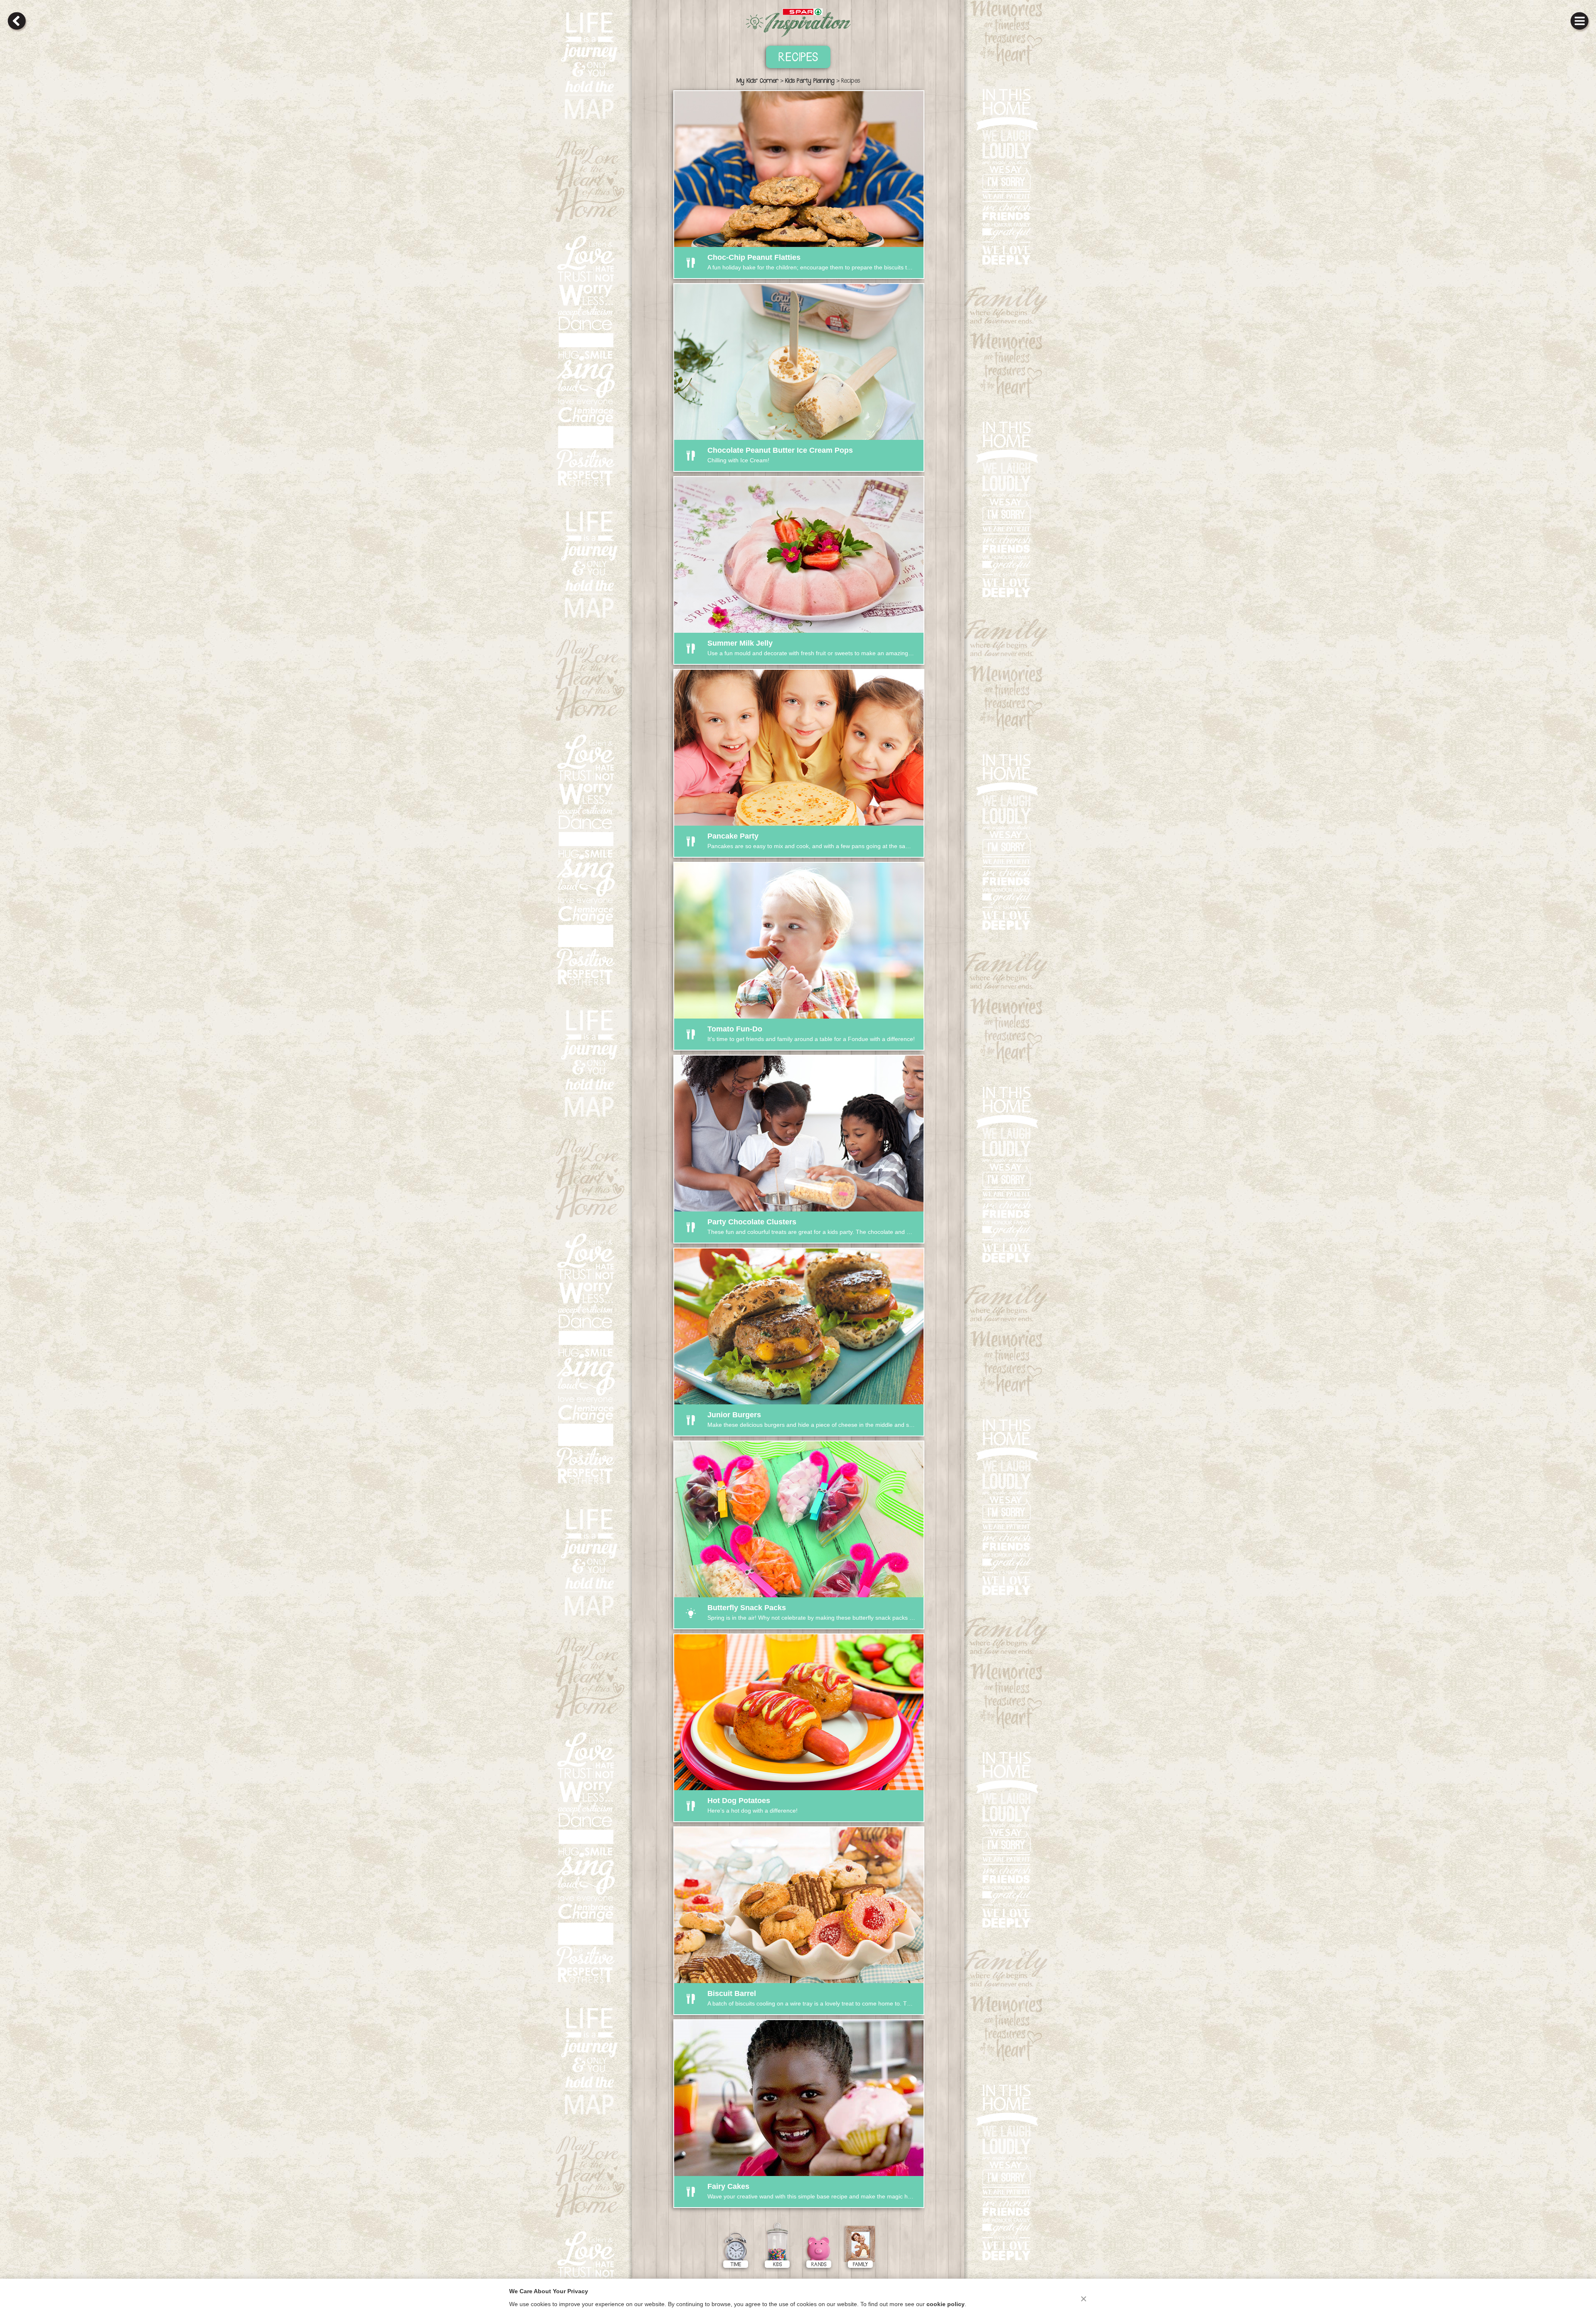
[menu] (1579, 21)
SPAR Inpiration (798, 23)
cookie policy (946, 2304)
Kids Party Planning (810, 81)
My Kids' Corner (757, 81)
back (17, 21)
